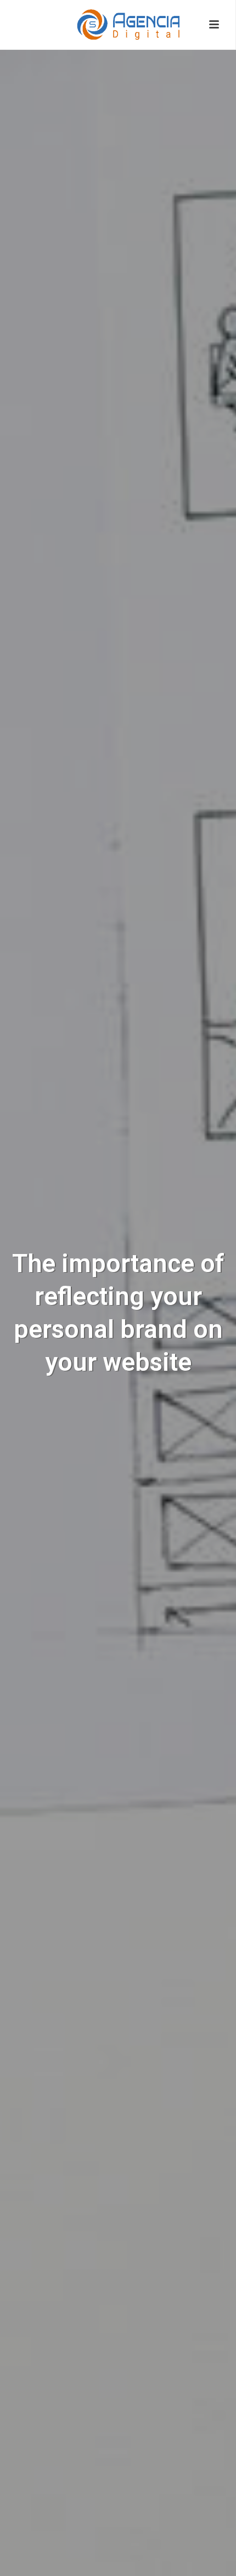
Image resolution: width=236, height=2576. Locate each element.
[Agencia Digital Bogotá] (118, 25)
